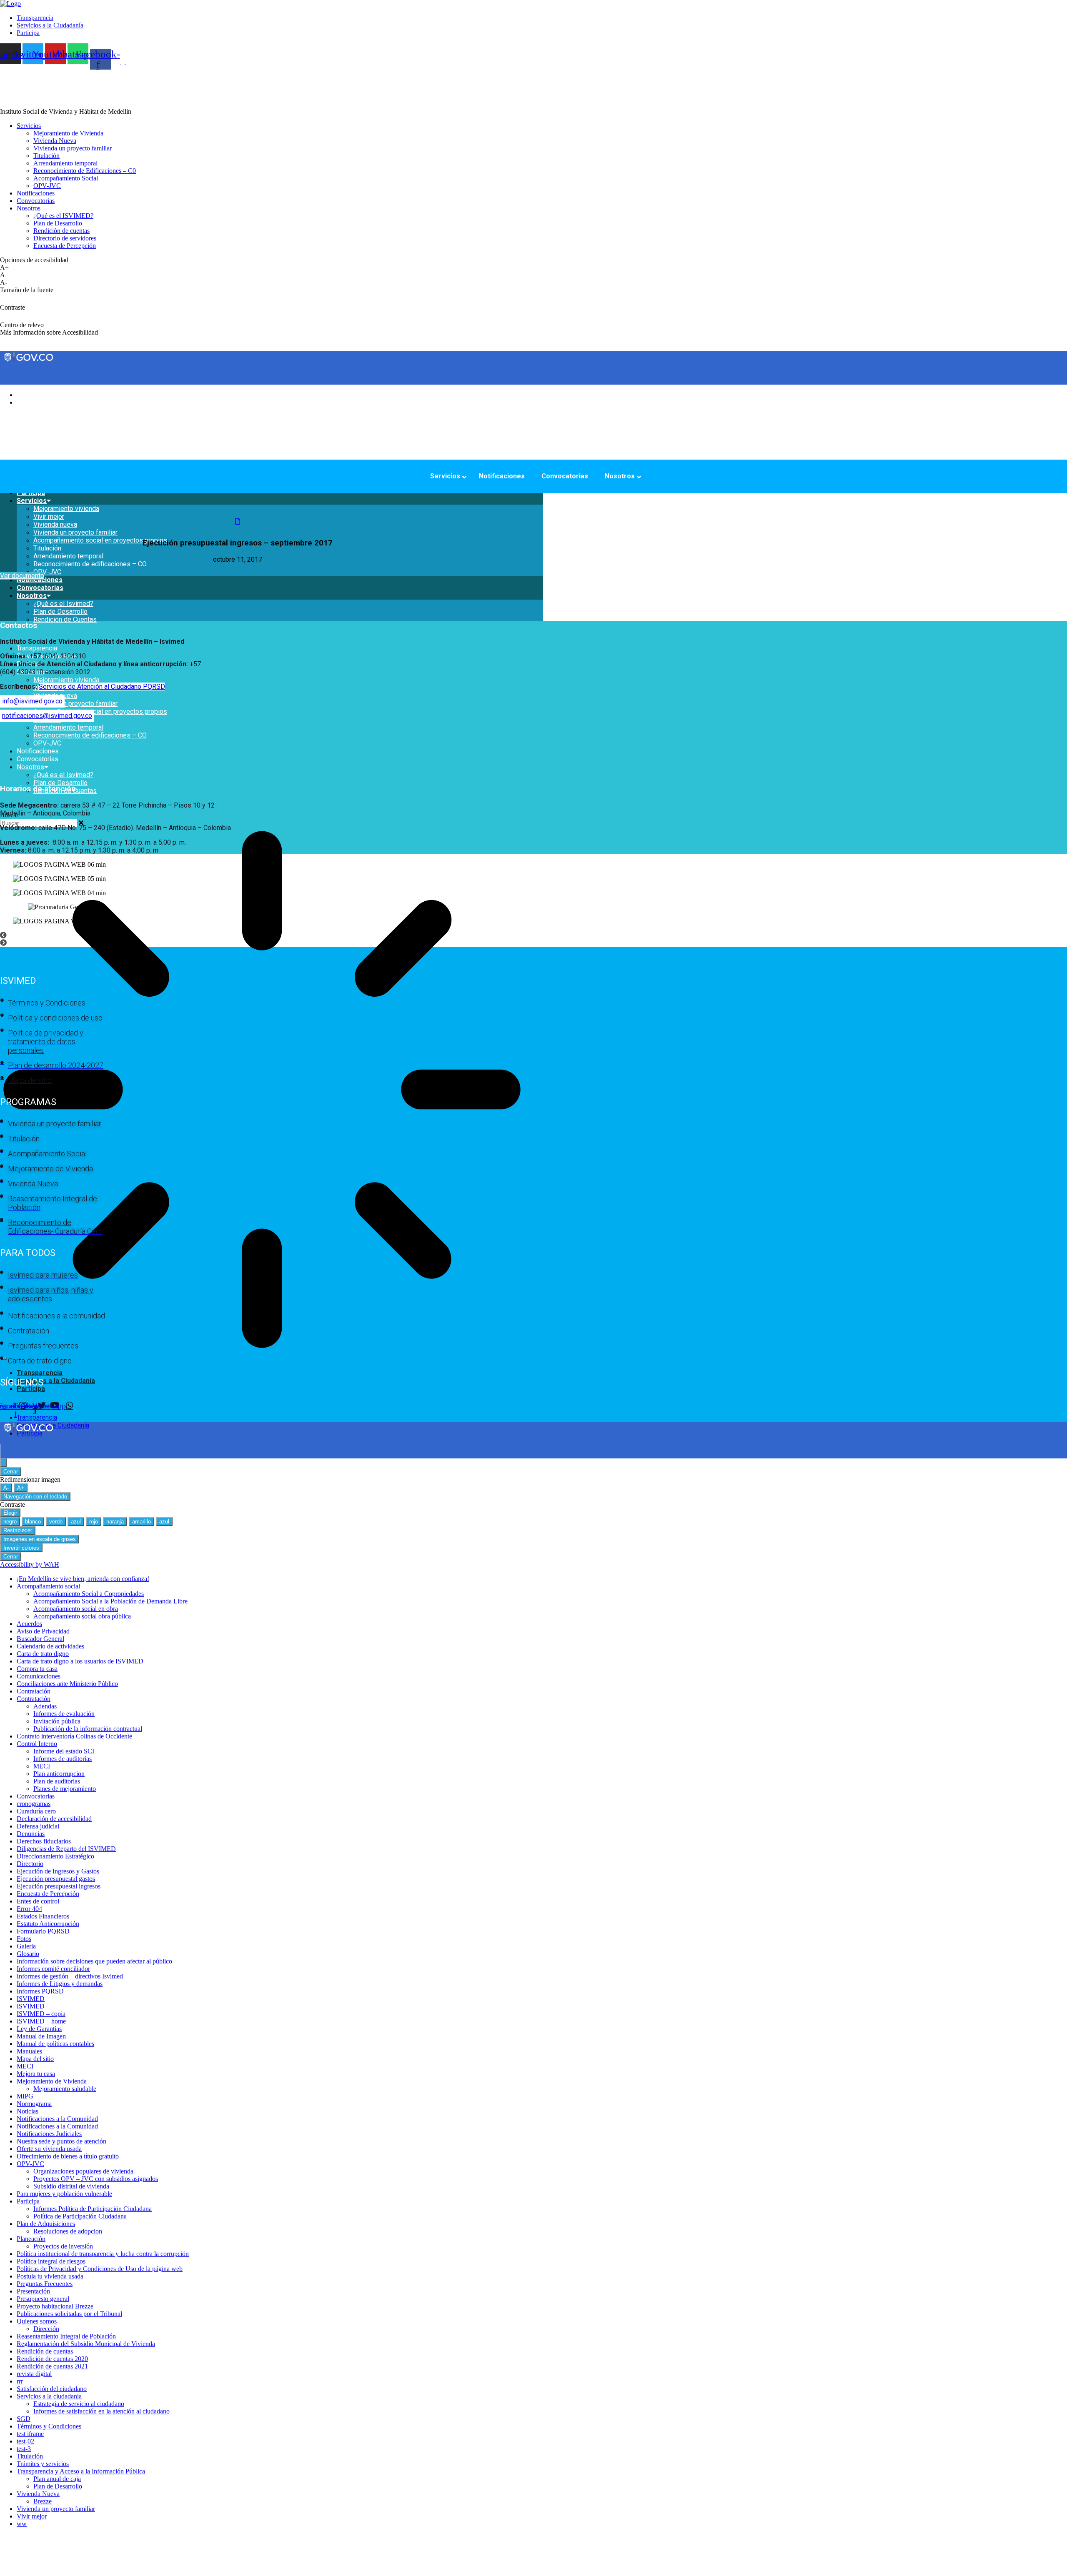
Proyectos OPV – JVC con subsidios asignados (96, 2179)
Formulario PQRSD (43, 1931)
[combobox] (39, 823)
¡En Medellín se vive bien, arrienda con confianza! (83, 1579)
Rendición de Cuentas (65, 619)
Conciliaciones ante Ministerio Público (67, 1684)
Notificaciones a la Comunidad (57, 2119)
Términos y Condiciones (49, 2426)
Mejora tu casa (36, 2074)
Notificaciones (40, 580)
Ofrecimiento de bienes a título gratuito (68, 2156)
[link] (10, 4)
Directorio (30, 1864)
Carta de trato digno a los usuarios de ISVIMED (80, 1661)
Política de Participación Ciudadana (80, 2216)
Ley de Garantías (39, 2029)
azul (76, 1522)
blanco (33, 1522)
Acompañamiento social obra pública (82, 1616)
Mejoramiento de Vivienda (52, 2081)
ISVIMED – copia (41, 2014)
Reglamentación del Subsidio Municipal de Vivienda (86, 2344)
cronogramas (34, 1804)
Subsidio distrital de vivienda (71, 2186)
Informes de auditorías (63, 1759)
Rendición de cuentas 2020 (52, 2359)
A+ (21, 1488)
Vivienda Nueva (38, 2494)
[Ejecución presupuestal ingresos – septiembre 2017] (238, 521)
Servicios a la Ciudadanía (56, 1381)
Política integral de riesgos (51, 2261)
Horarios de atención (38, 789)
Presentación (33, 2291)
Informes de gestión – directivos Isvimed (70, 1976)
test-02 (25, 2441)
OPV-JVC (47, 572)
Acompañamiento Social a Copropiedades (89, 1594)
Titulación (30, 2456)
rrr (20, 2381)
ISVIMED (31, 1999)
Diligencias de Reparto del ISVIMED (66, 1849)
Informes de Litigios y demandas (60, 1984)
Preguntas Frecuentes (45, 2284)
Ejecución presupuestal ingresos (59, 1886)
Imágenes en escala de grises (40, 1539)
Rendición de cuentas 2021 (52, 2366)
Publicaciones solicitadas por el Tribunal (69, 2314)
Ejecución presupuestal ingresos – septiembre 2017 (238, 543)
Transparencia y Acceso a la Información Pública (81, 2471)
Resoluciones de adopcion (68, 2231)
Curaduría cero (36, 1811)
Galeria (26, 1946)
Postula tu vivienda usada (50, 2276)
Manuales (29, 2051)
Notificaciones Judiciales (49, 2134)
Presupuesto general (43, 2299)
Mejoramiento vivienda (66, 509)
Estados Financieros (43, 1916)
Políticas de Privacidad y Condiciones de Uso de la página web (100, 2269)
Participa (31, 1389)
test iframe (30, 2434)
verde (56, 1522)
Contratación (34, 1691)
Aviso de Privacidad (43, 1631)
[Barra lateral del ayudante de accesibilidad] (3, 1463)
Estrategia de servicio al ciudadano (79, 2404)
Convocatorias (40, 588)
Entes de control (38, 1901)
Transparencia (37, 648)
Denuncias (31, 1834)
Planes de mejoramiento (65, 1789)
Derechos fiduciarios (44, 1841)
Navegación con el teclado (35, 1497)
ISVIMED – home (41, 2021)
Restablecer (18, 1530)
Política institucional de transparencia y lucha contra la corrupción (103, 2254)
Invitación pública (57, 1721)
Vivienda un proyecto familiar (75, 704)
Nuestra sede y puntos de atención (61, 2141)
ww (22, 2524)
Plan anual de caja (57, 2479)
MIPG (25, 2096)
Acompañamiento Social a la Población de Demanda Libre (110, 1601)
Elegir (10, 1513)
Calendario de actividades (50, 1646)
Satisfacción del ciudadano (52, 2389)
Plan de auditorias (57, 1781)
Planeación (31, 2239)
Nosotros (32, 596)
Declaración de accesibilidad (54, 1819)
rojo (94, 1522)
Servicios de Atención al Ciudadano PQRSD (102, 687)
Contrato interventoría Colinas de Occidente (74, 1736)
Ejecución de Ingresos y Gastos (58, 1871)
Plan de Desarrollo (60, 611)
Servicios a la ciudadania (49, 2396)
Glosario (28, 1954)
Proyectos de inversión (63, 2246)
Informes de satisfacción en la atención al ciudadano (101, 2411)
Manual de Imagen (41, 2036)
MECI (42, 1766)
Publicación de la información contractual (88, 1729)
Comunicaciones (39, 1676)
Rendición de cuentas (45, 2351)
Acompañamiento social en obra (76, 1609)
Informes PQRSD (40, 1991)
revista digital (34, 2374)
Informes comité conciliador (53, 1969)
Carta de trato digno (43, 1654)
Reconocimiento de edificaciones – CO (90, 564)
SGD (24, 2419)
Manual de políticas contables (55, 2044)
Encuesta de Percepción (48, 1894)
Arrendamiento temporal (68, 727)
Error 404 (29, 1909)
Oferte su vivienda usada (49, 2149)
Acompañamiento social (48, 1586)
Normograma (34, 2104)
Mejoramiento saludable (65, 2089)
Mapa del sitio (35, 2059)
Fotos (24, 1939)
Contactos (19, 625)
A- (6, 1488)
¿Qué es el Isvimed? (63, 604)
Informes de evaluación (64, 1714)
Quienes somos (37, 2321)
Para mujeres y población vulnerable (64, 2194)
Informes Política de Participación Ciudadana (93, 2209)
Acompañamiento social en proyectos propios (100, 712)
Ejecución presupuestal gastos (56, 1879)
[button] (272, 634)
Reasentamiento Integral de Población (66, 2336)
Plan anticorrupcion (59, 1774)
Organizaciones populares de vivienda (83, 2171)
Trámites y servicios (43, 2464)
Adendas (45, 1706)
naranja (115, 1522)
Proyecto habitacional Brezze (55, 2306)
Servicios (32, 501)
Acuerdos (29, 1624)
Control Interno (37, 1744)
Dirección (46, 2329)
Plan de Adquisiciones (46, 2224)
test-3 (24, 2449)
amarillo (142, 1522)
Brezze (43, 2501)
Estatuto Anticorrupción (48, 1924)
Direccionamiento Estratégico (55, 1856)
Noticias (28, 2111)
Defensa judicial (38, 1826)
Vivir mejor (49, 516)
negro (10, 1522)
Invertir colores (21, 1548)
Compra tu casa (37, 1669)
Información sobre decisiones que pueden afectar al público (94, 1961)
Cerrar (11, 1472)
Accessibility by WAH (30, 1564)
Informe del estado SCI (64, 1751)
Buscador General (40, 1639)
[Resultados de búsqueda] (262, 1090)
